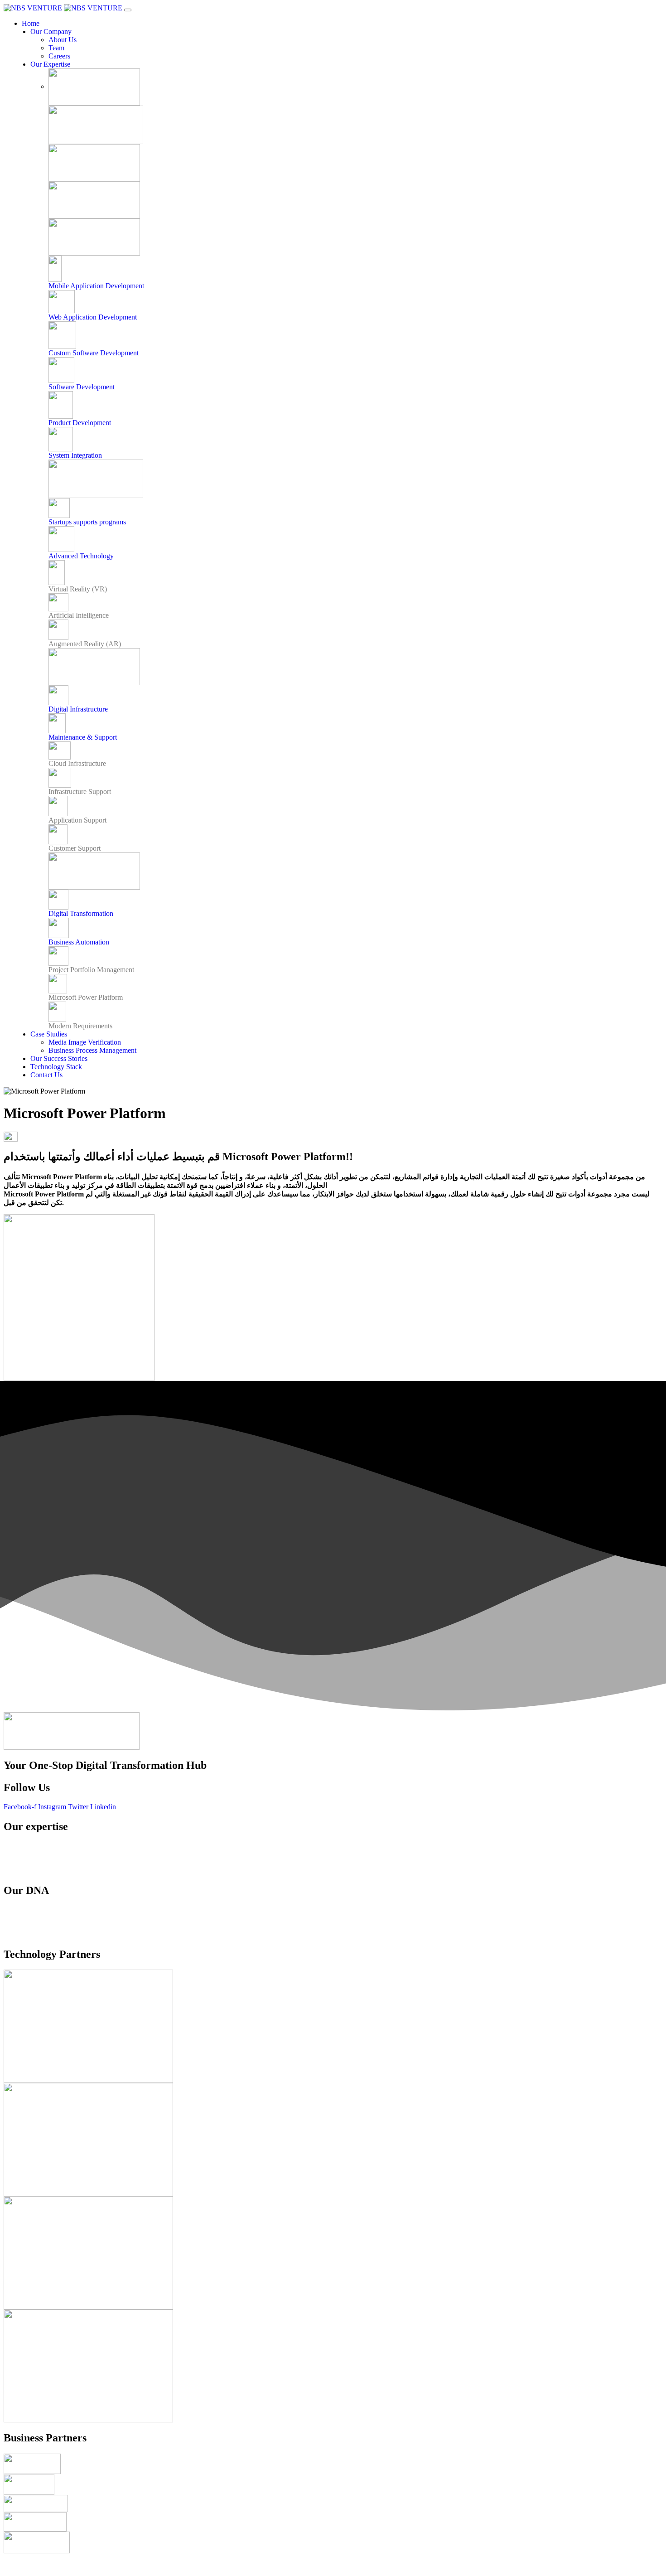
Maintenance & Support (83, 737)
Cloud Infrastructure (77, 763)
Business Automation (79, 942)
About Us (63, 40)
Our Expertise (50, 64)
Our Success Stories (59, 1058)
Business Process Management (92, 1050)
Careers (59, 56)
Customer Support (75, 848)
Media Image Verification (85, 1042)
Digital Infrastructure (78, 709)
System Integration (75, 455)
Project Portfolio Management (91, 970)
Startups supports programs (87, 522)
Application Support (77, 820)
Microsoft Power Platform (86, 997)
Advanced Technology (81, 556)
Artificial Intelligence (79, 615)
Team (56, 48)
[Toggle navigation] (128, 10)
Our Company (51, 31)
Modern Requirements (80, 1026)
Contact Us (46, 1075)
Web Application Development (93, 317)
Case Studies (49, 1034)
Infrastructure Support (80, 792)
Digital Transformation (81, 913)
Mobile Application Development (96, 286)
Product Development (80, 423)
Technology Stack (56, 1067)
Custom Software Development (94, 353)
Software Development (82, 387)
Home (31, 23)
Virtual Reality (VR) (78, 589)
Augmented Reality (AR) (85, 644)
